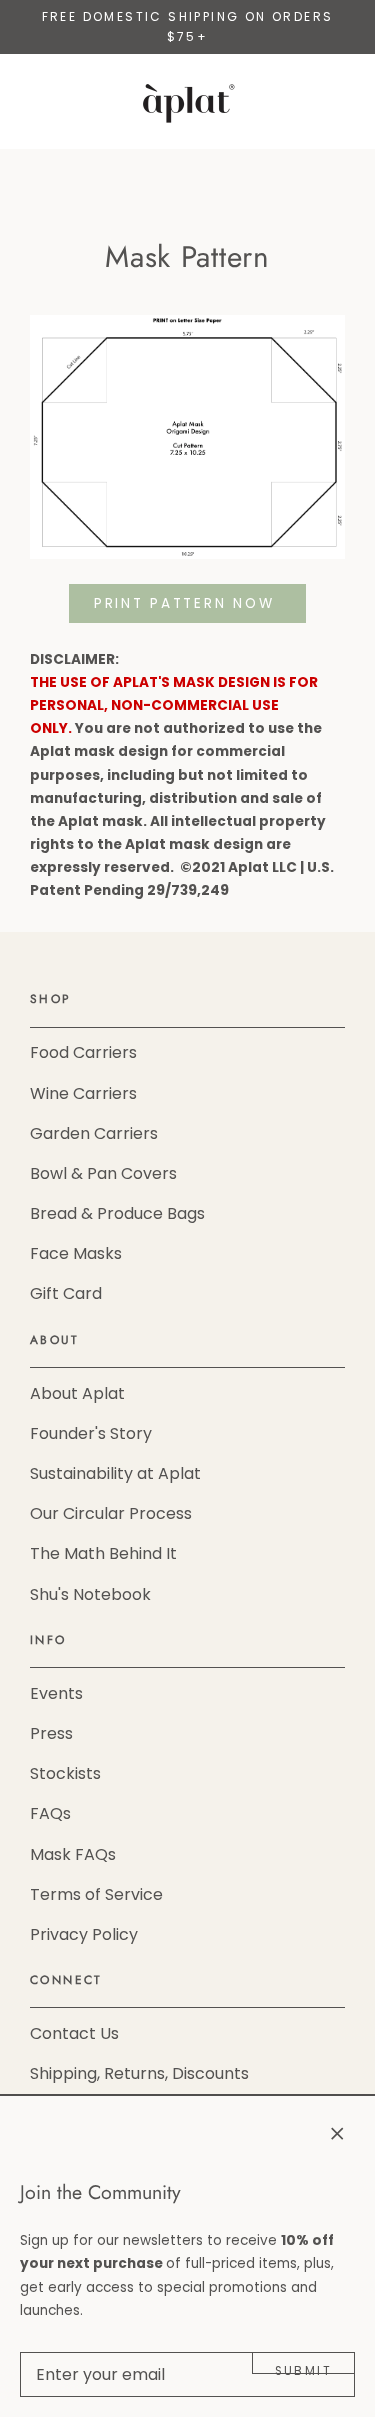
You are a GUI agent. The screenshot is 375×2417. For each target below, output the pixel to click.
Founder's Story (91, 1433)
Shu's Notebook (90, 1594)
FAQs (50, 1813)
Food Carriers (83, 1052)
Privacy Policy (84, 1934)
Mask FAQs (73, 1854)
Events (56, 1693)
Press (51, 1733)
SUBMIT (303, 2368)
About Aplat (77, 1393)
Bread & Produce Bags (117, 1213)
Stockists (65, 1773)
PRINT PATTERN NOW (187, 603)
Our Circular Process (111, 1513)
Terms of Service (96, 1894)
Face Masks (76, 1253)
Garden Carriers (94, 1133)
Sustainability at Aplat (115, 1473)
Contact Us (74, 2033)
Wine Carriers (83, 1093)
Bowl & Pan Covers (103, 1173)
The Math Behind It (103, 1553)
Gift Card (66, 1293)
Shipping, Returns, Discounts (139, 2073)
